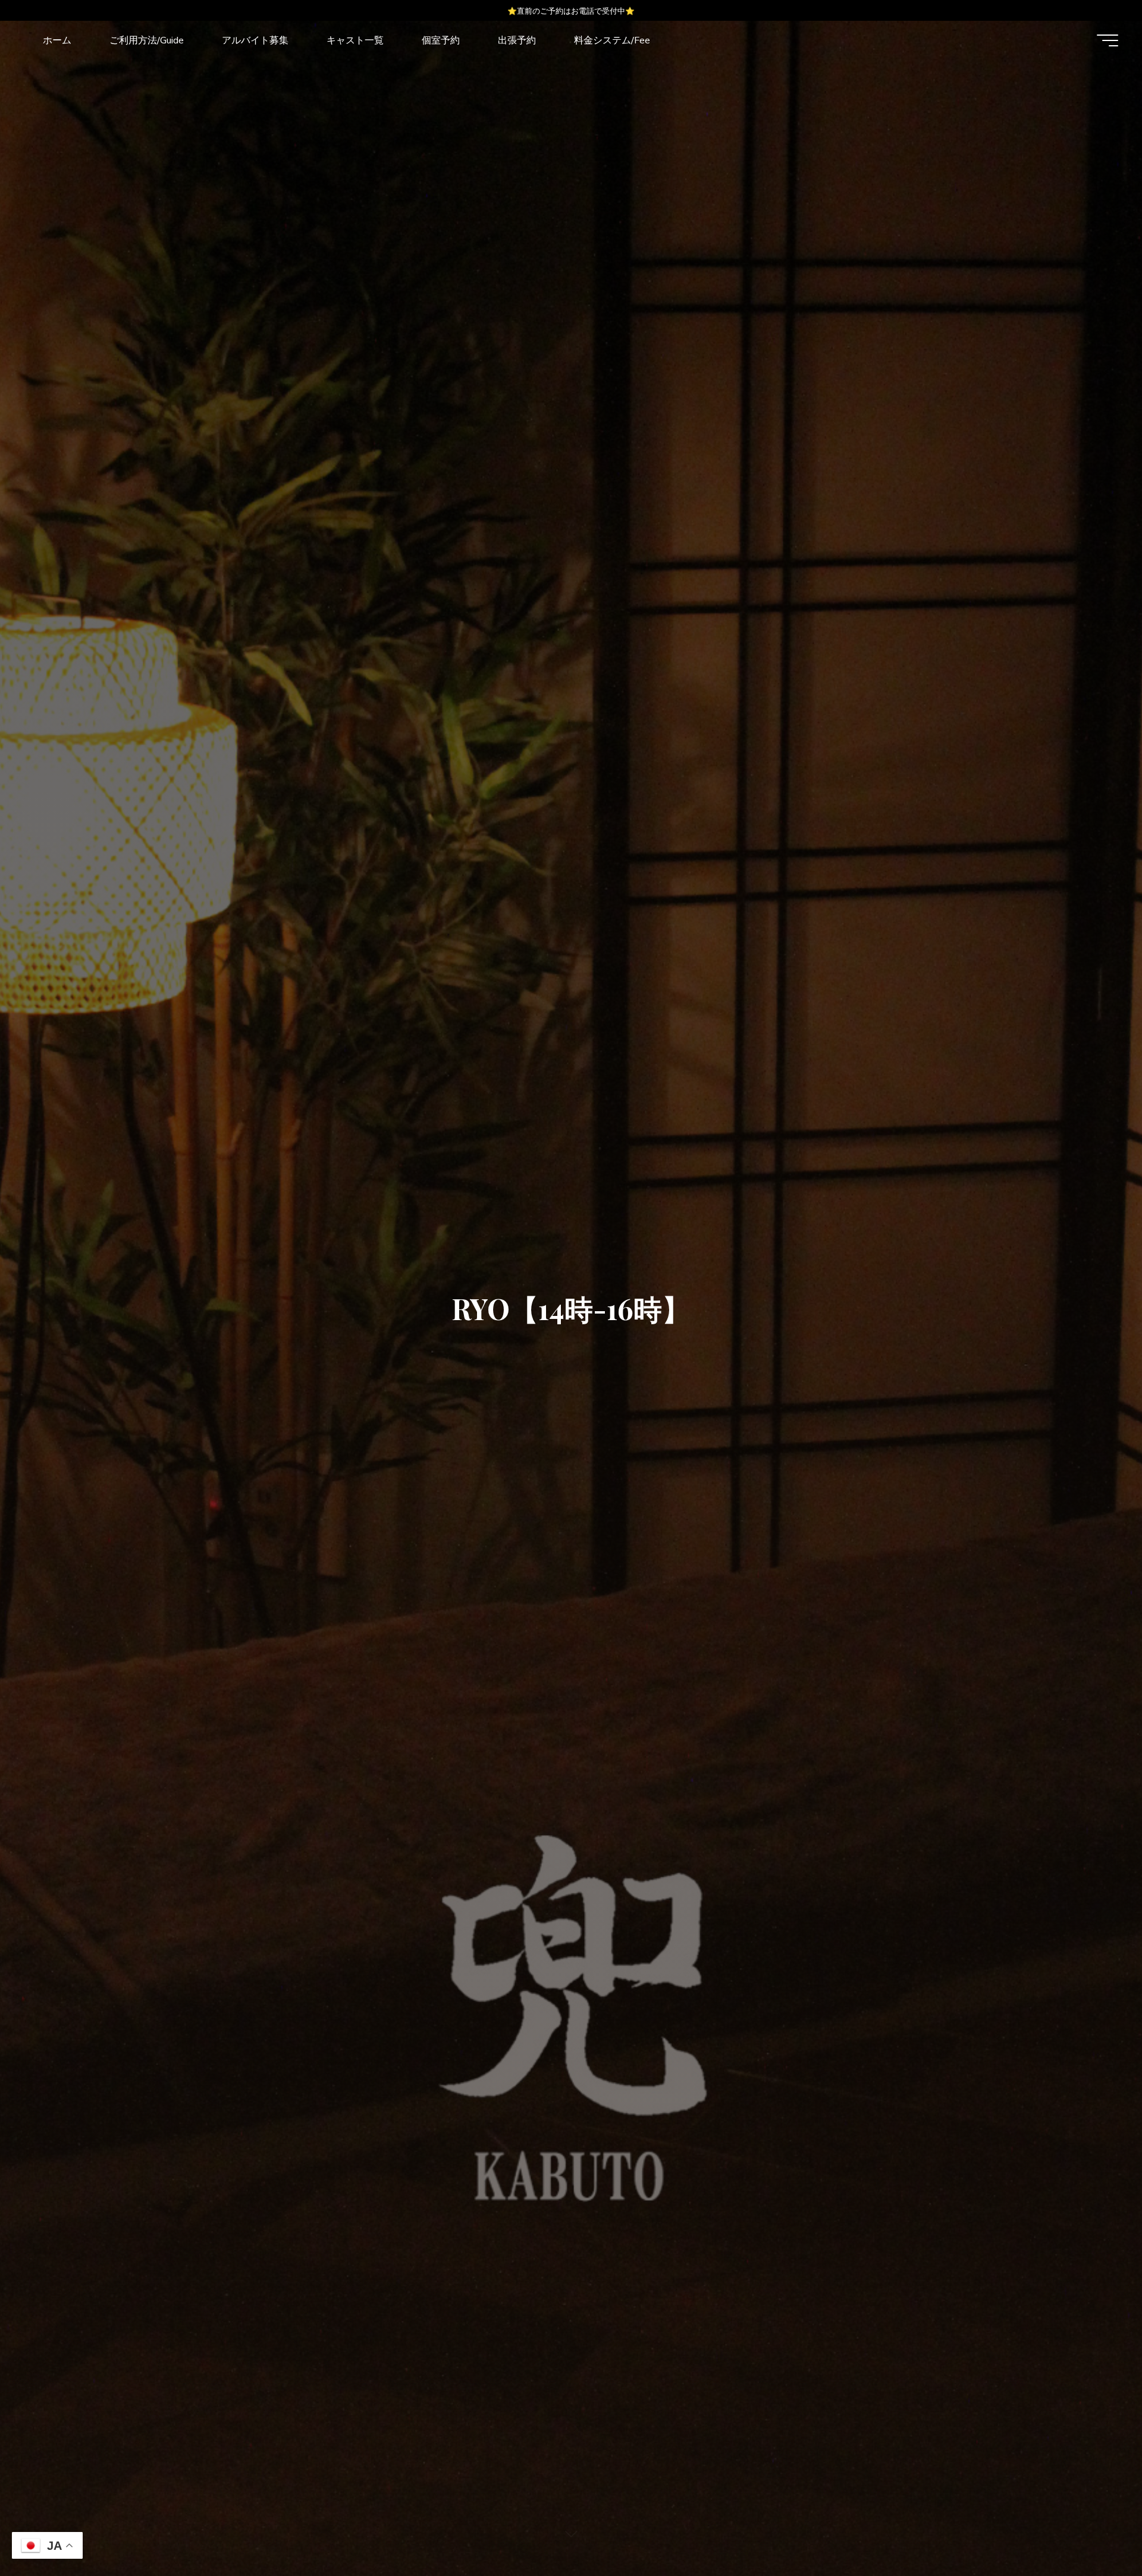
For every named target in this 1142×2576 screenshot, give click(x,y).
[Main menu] (1108, 40)
